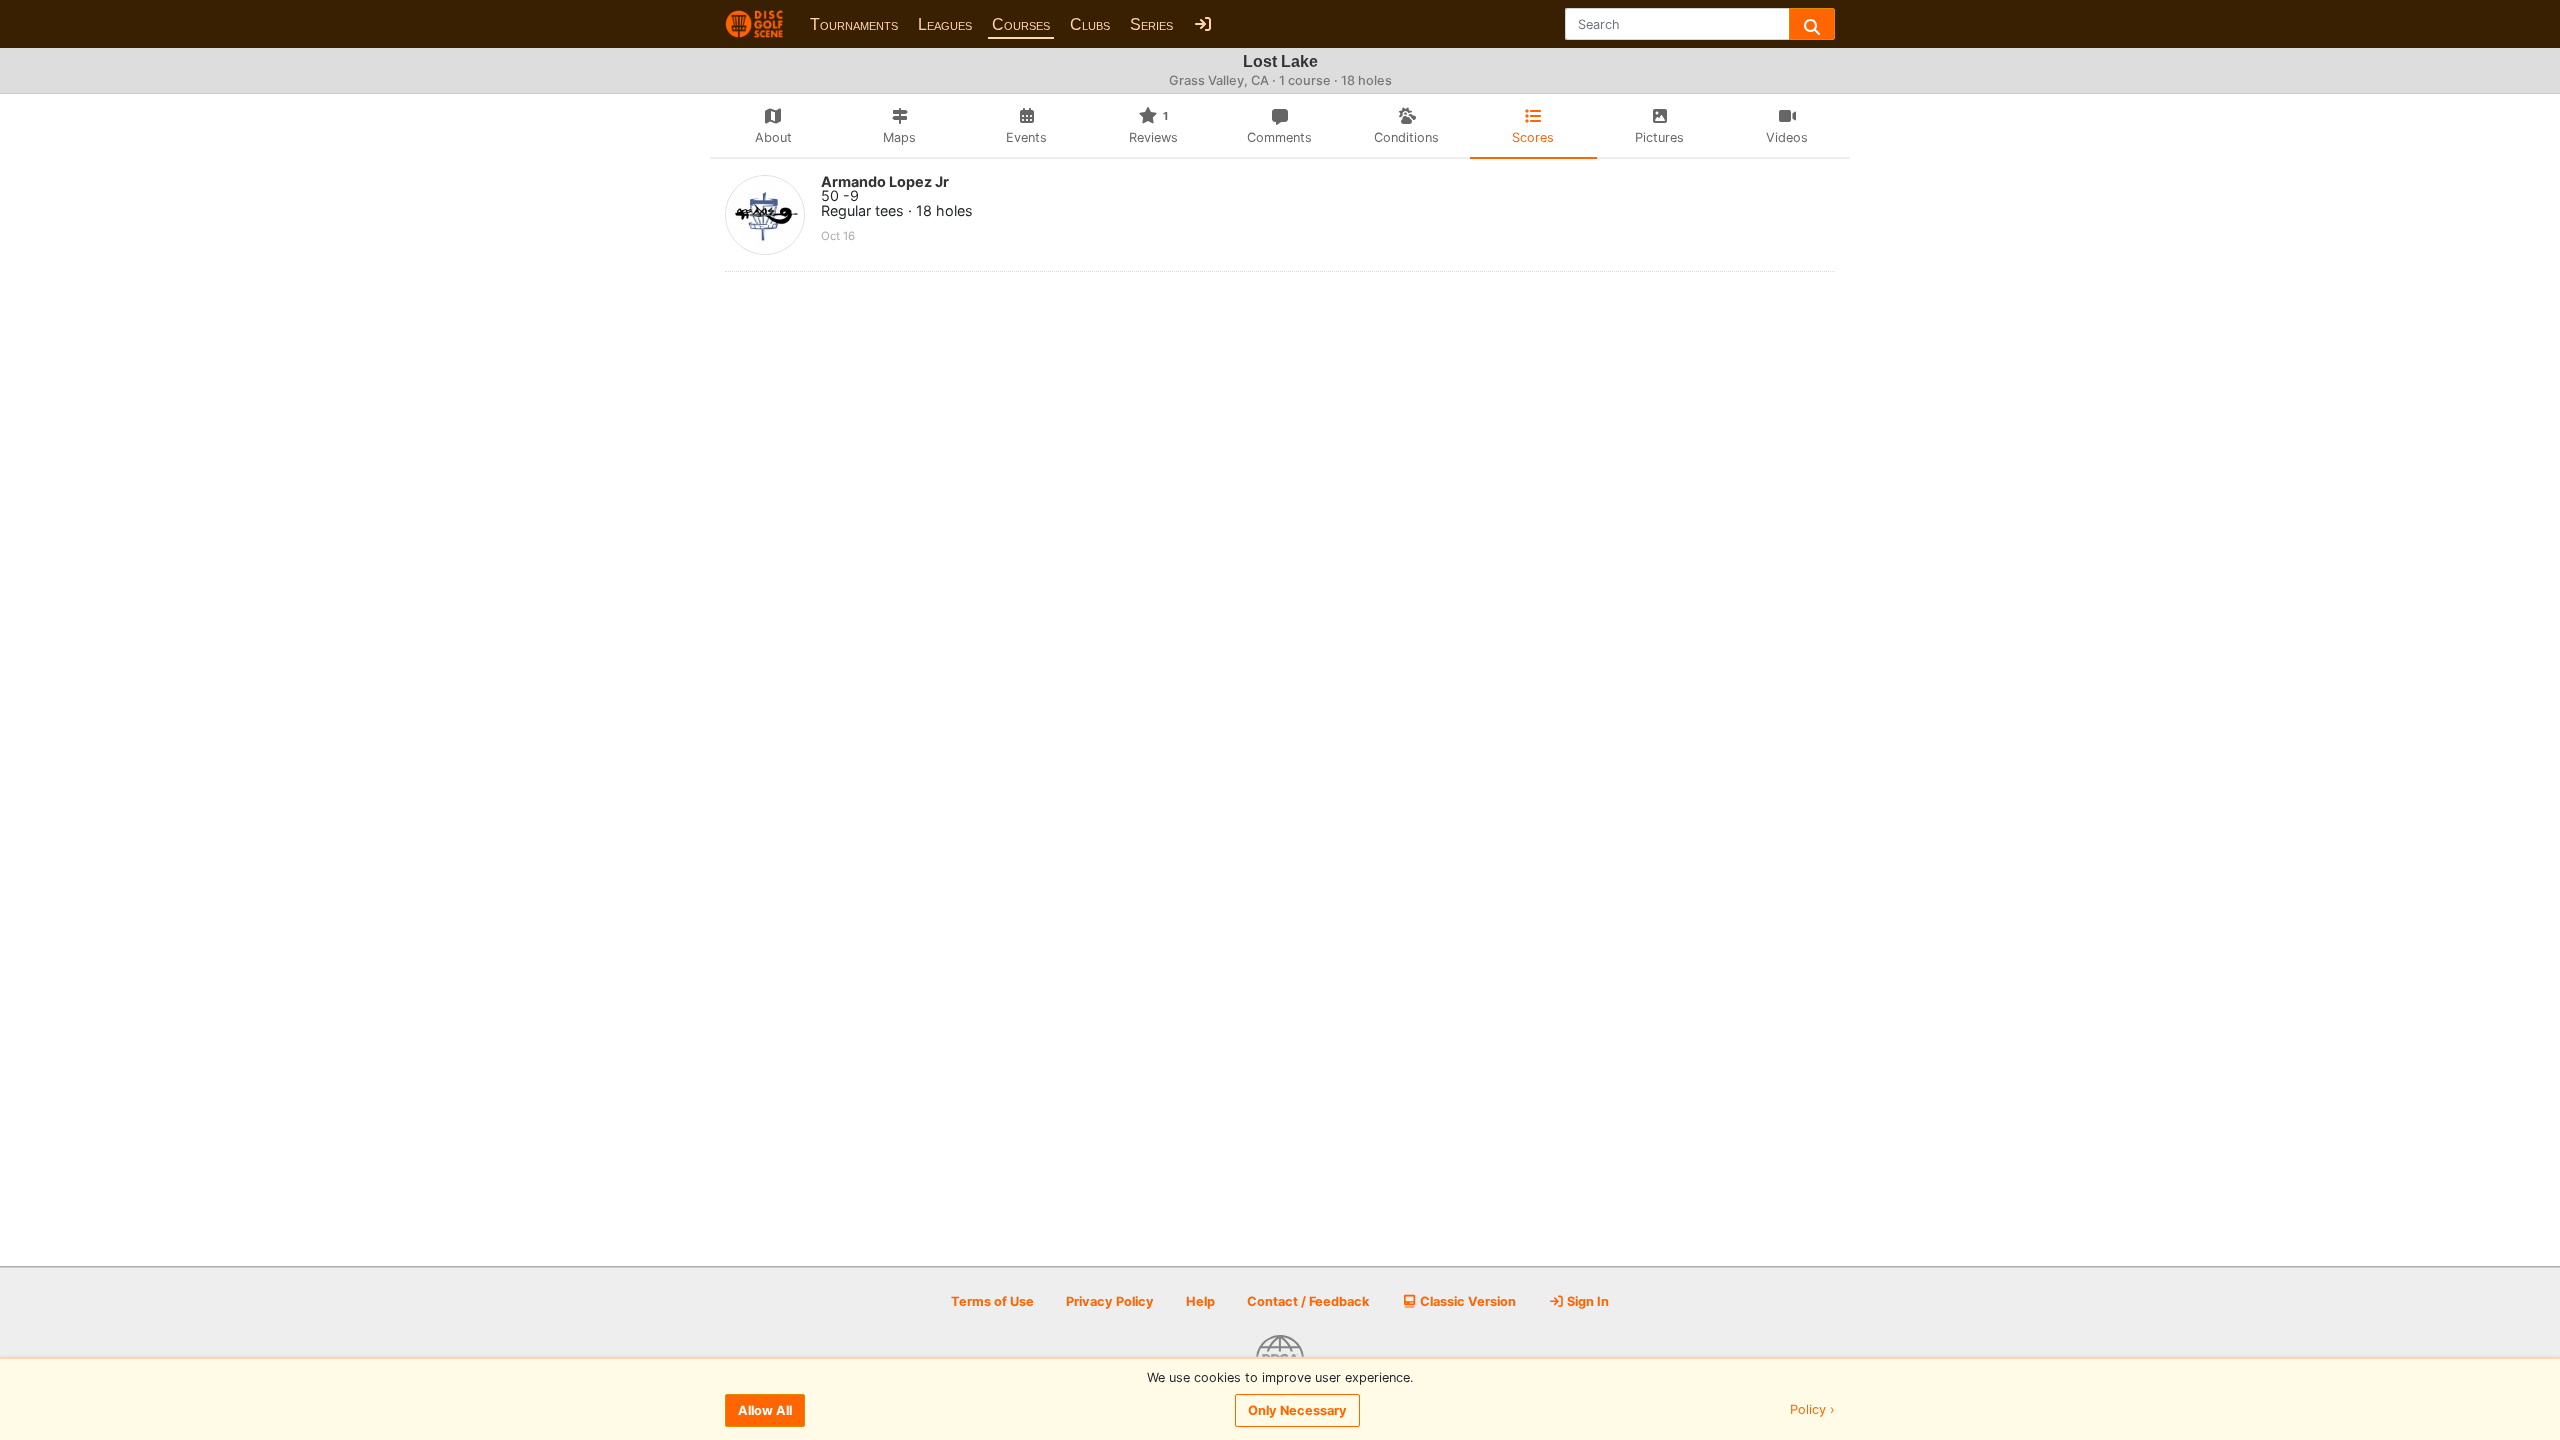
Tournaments (854, 24)
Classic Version (1466, 1301)
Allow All (765, 1410)
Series (1151, 24)
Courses (1021, 24)
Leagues (945, 24)
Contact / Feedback (1308, 1301)
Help (1200, 1301)
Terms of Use (992, 1301)
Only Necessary (1297, 1410)
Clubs (1090, 24)
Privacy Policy (1110, 1301)
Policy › (1812, 1410)
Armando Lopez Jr (885, 181)
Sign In (1586, 1301)
